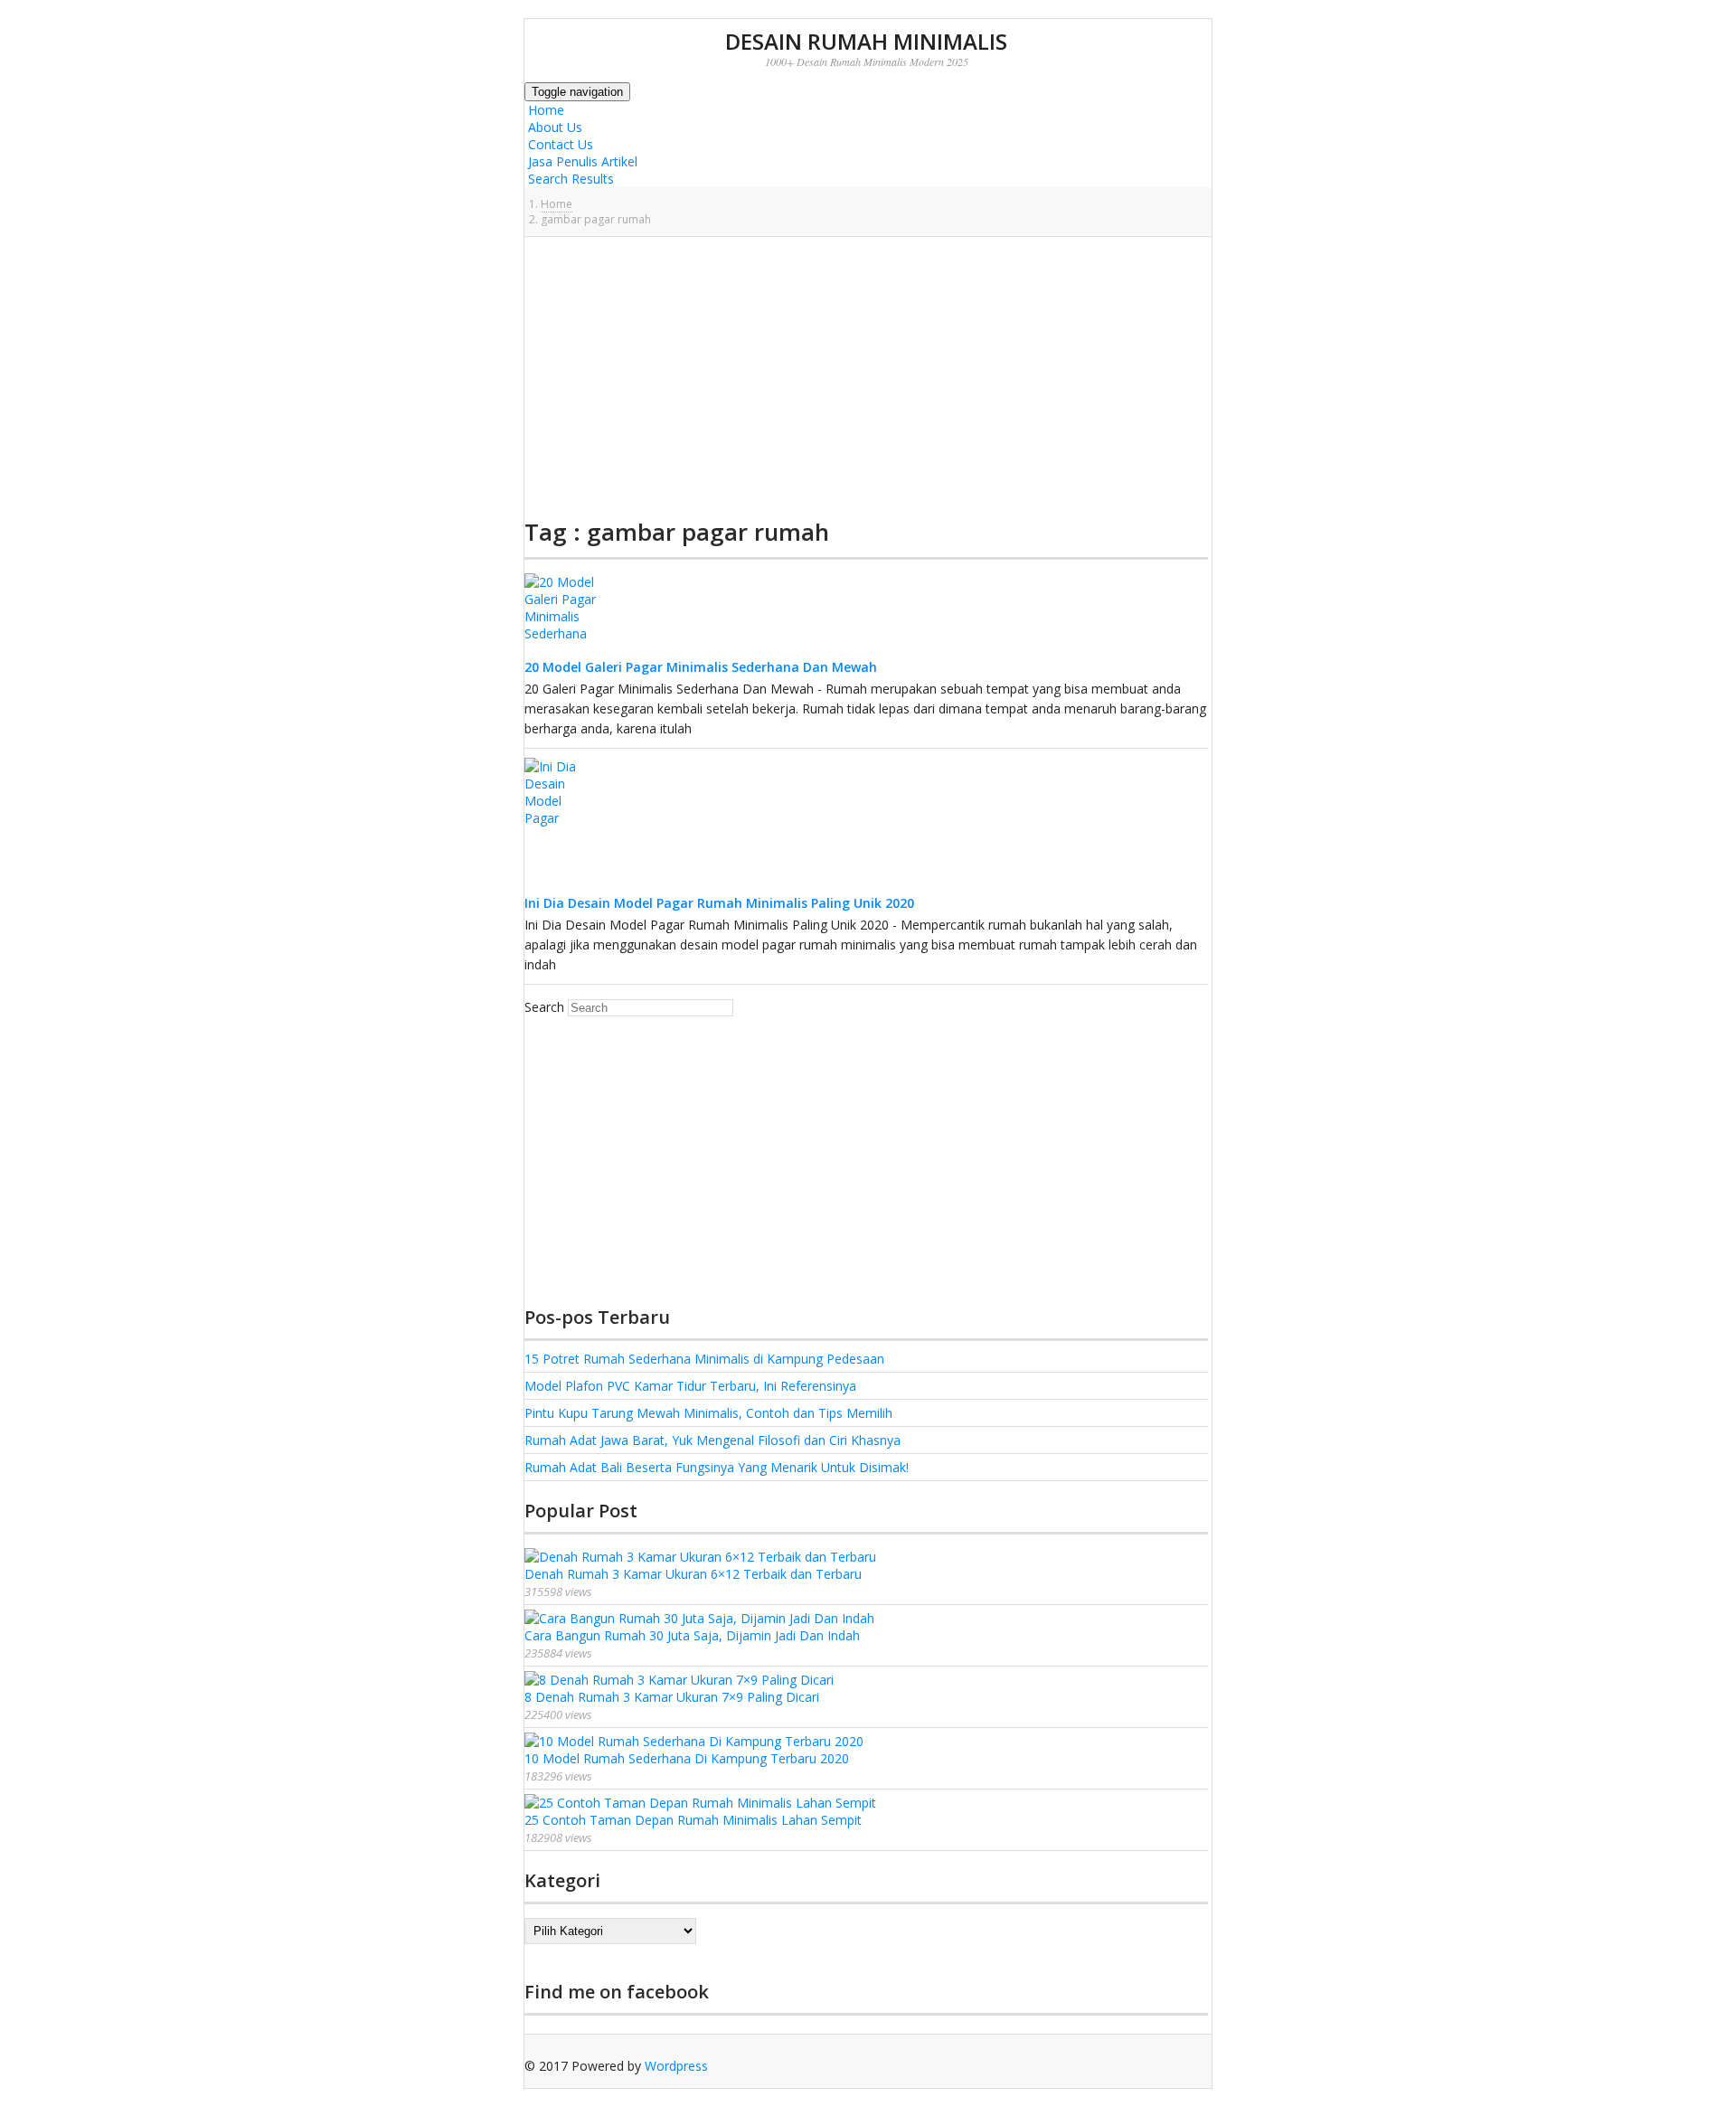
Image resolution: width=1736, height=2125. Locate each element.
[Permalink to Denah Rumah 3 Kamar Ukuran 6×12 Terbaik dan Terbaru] (700, 1557)
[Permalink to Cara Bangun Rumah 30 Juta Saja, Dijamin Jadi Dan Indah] (699, 1618)
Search (544, 1007)
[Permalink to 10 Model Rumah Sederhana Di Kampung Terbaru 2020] (694, 1741)
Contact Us (559, 144)
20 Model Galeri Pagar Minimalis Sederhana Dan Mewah (701, 667)
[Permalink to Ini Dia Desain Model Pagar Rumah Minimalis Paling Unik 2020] (561, 887)
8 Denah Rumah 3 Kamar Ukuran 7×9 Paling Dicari (672, 1697)
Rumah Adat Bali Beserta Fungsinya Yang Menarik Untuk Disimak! (717, 1467)
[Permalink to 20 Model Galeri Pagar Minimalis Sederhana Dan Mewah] (561, 651)
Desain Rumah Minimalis (866, 41)
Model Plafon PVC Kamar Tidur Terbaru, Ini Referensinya (690, 1386)
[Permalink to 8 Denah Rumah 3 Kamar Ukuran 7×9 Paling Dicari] (679, 1680)
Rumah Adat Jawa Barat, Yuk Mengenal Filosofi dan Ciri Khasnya (712, 1440)
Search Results (569, 179)
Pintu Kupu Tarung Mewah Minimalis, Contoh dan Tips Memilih (708, 1413)
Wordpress (676, 2066)
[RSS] (529, 2083)
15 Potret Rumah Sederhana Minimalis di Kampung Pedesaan (704, 1359)
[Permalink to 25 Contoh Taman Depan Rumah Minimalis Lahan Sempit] (700, 1803)
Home (544, 110)
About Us (553, 127)
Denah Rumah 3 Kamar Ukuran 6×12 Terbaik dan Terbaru (693, 1574)
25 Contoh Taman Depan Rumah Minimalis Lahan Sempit (693, 1820)
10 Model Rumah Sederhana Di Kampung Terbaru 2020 (687, 1758)
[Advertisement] (866, 377)
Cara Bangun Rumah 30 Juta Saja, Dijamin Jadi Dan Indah (692, 1635)
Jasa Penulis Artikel (581, 161)
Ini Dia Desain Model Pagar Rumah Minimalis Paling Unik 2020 (719, 903)
